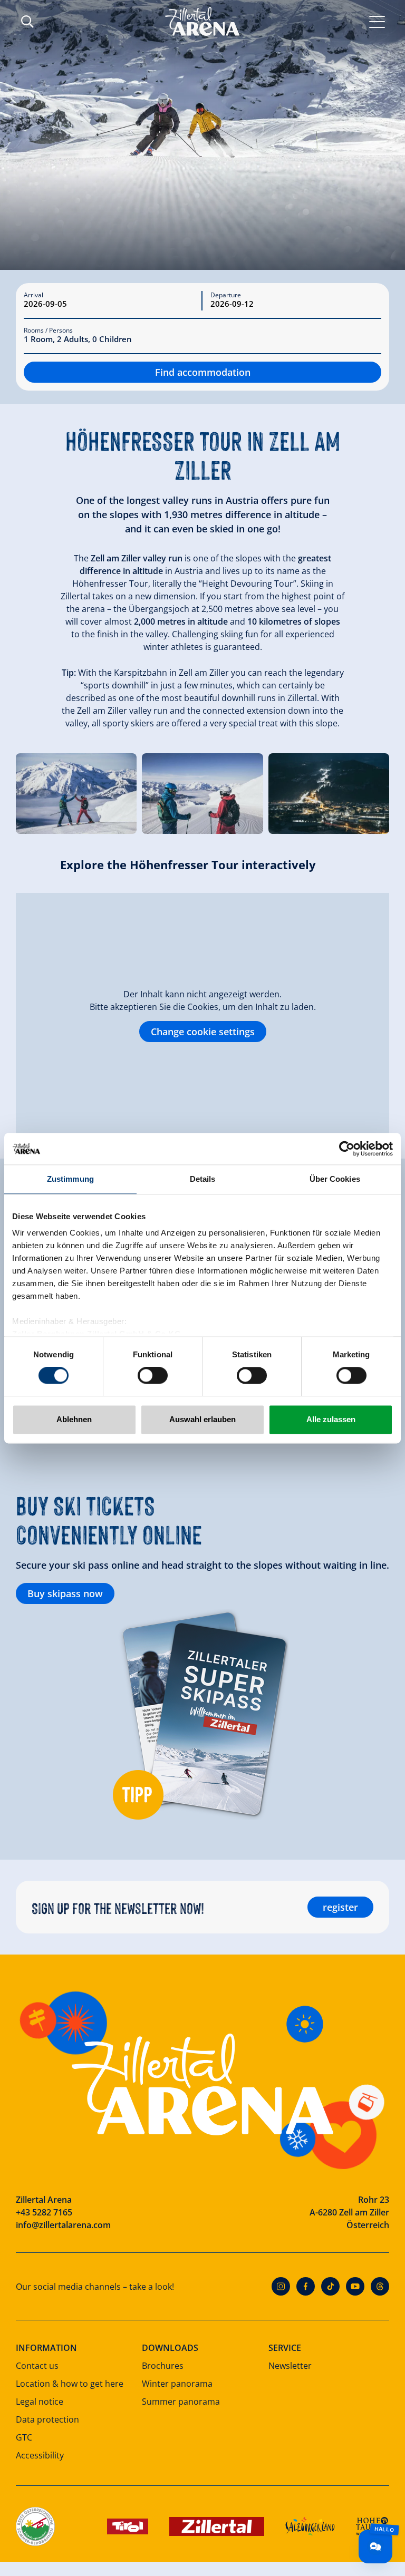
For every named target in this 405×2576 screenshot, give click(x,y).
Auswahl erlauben (202, 1419)
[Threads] (380, 2286)
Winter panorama (177, 2384)
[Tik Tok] (330, 2286)
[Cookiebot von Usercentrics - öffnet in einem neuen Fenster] (347, 1149)
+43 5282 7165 (44, 2212)
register (340, 1907)
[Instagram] (281, 2286)
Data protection (47, 2419)
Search (27, 22)
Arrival (33, 295)
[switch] (153, 1376)
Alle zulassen (331, 1419)
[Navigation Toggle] (377, 21)
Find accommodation (203, 372)
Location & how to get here (70, 2384)
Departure (226, 295)
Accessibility (40, 2455)
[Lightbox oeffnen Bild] (76, 794)
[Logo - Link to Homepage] (202, 21)
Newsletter (290, 2366)
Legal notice (40, 2402)
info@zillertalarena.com (63, 2225)
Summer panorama (181, 2402)
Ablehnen (74, 1419)
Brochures (163, 2366)
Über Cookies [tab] (335, 1179)
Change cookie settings (203, 1032)
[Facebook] (306, 2286)
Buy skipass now (65, 1593)
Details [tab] (203, 1179)
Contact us (37, 2366)
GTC (24, 2437)
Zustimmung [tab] (70, 1179)
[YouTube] (355, 2286)
